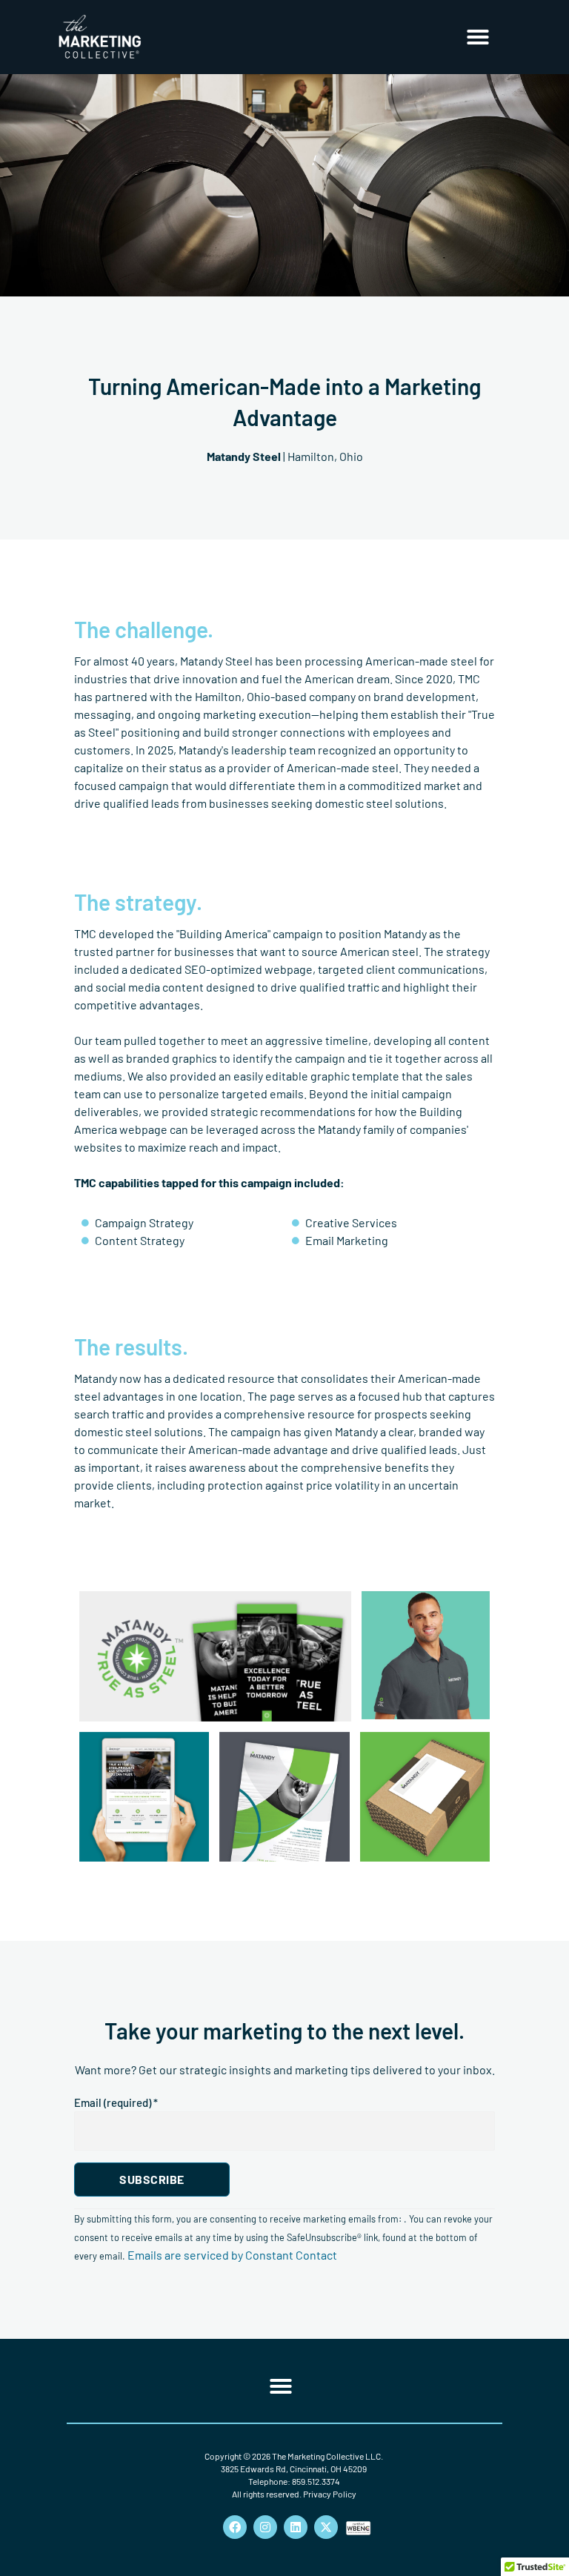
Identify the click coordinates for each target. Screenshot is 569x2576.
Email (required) (116, 2102)
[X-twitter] (326, 2527)
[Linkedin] (296, 2527)
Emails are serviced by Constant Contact (232, 2255)
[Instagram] (265, 2527)
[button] (478, 37)
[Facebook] (235, 2527)
